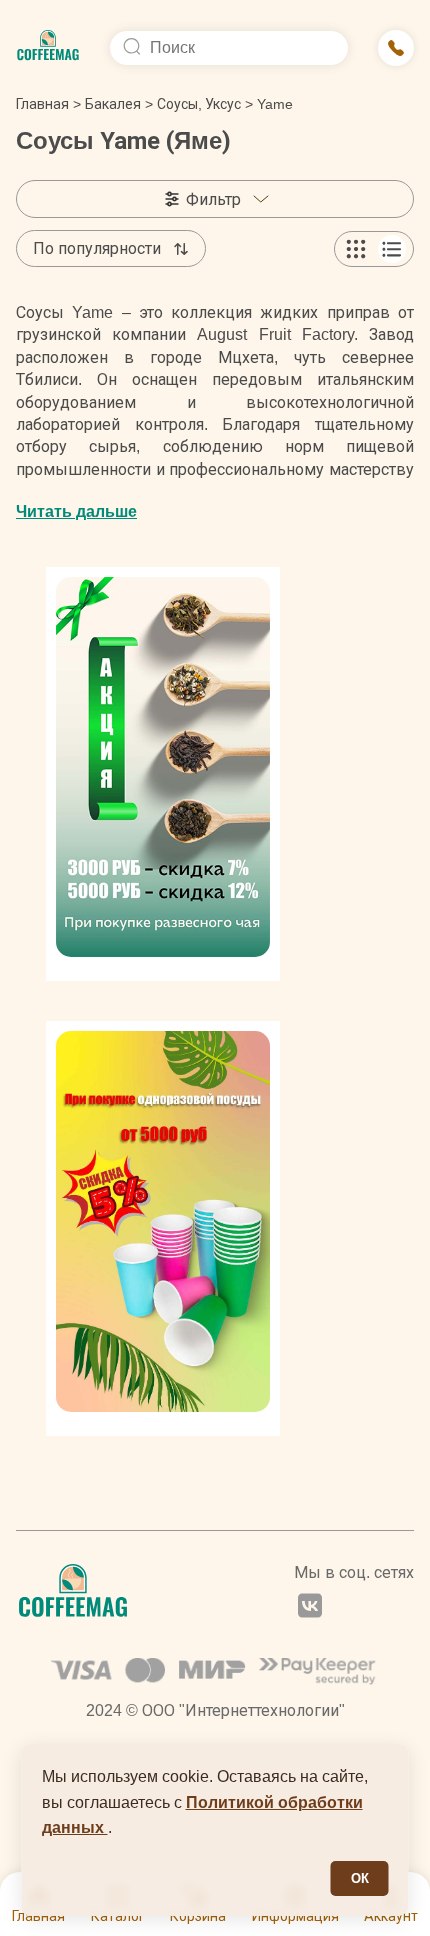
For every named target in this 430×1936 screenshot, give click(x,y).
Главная (48, 104)
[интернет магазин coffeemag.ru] (48, 48)
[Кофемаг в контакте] (310, 1608)
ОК (360, 1878)
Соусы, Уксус (199, 104)
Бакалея (119, 104)
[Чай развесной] (163, 774)
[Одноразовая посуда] (163, 1228)
